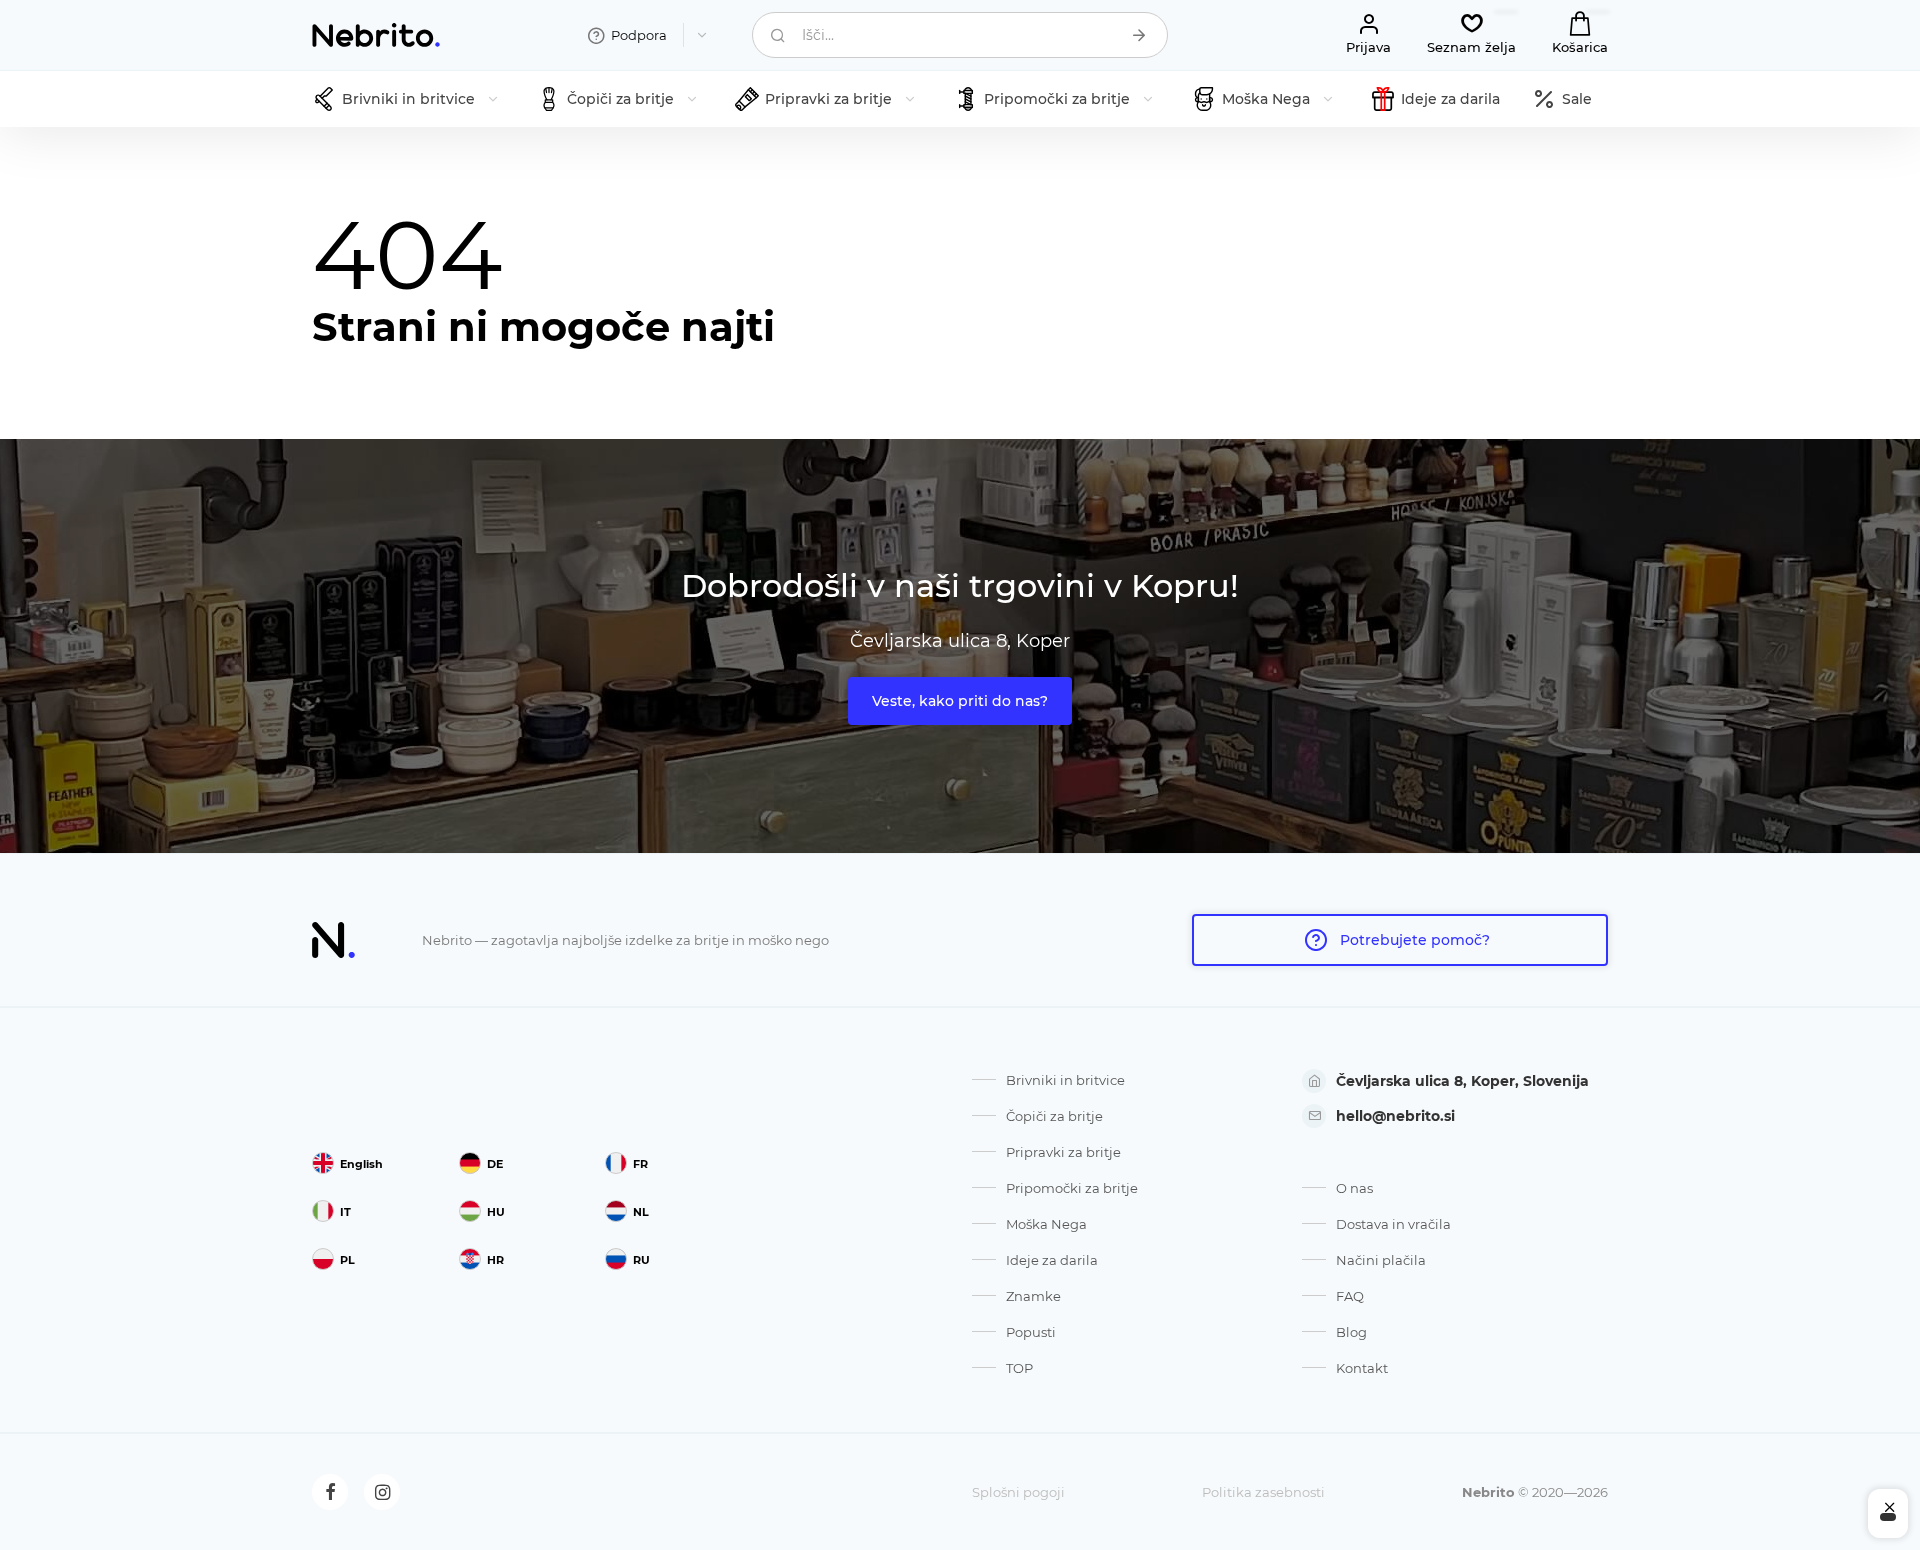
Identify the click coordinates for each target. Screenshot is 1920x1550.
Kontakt (1362, 1368)
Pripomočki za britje (1072, 1188)
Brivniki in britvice (1065, 1080)
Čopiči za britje (1054, 1116)
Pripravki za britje (1063, 1152)
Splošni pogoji (1018, 1492)
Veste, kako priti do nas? (960, 701)
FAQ (1350, 1296)
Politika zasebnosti (1263, 1492)
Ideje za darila (1052, 1260)
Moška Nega (1046, 1224)
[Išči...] (1139, 35)
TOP (1019, 1368)
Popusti (1031, 1332)
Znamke (1033, 1296)
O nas (1354, 1188)
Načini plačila (1381, 1260)
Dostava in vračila (1393, 1224)
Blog (1351, 1332)
